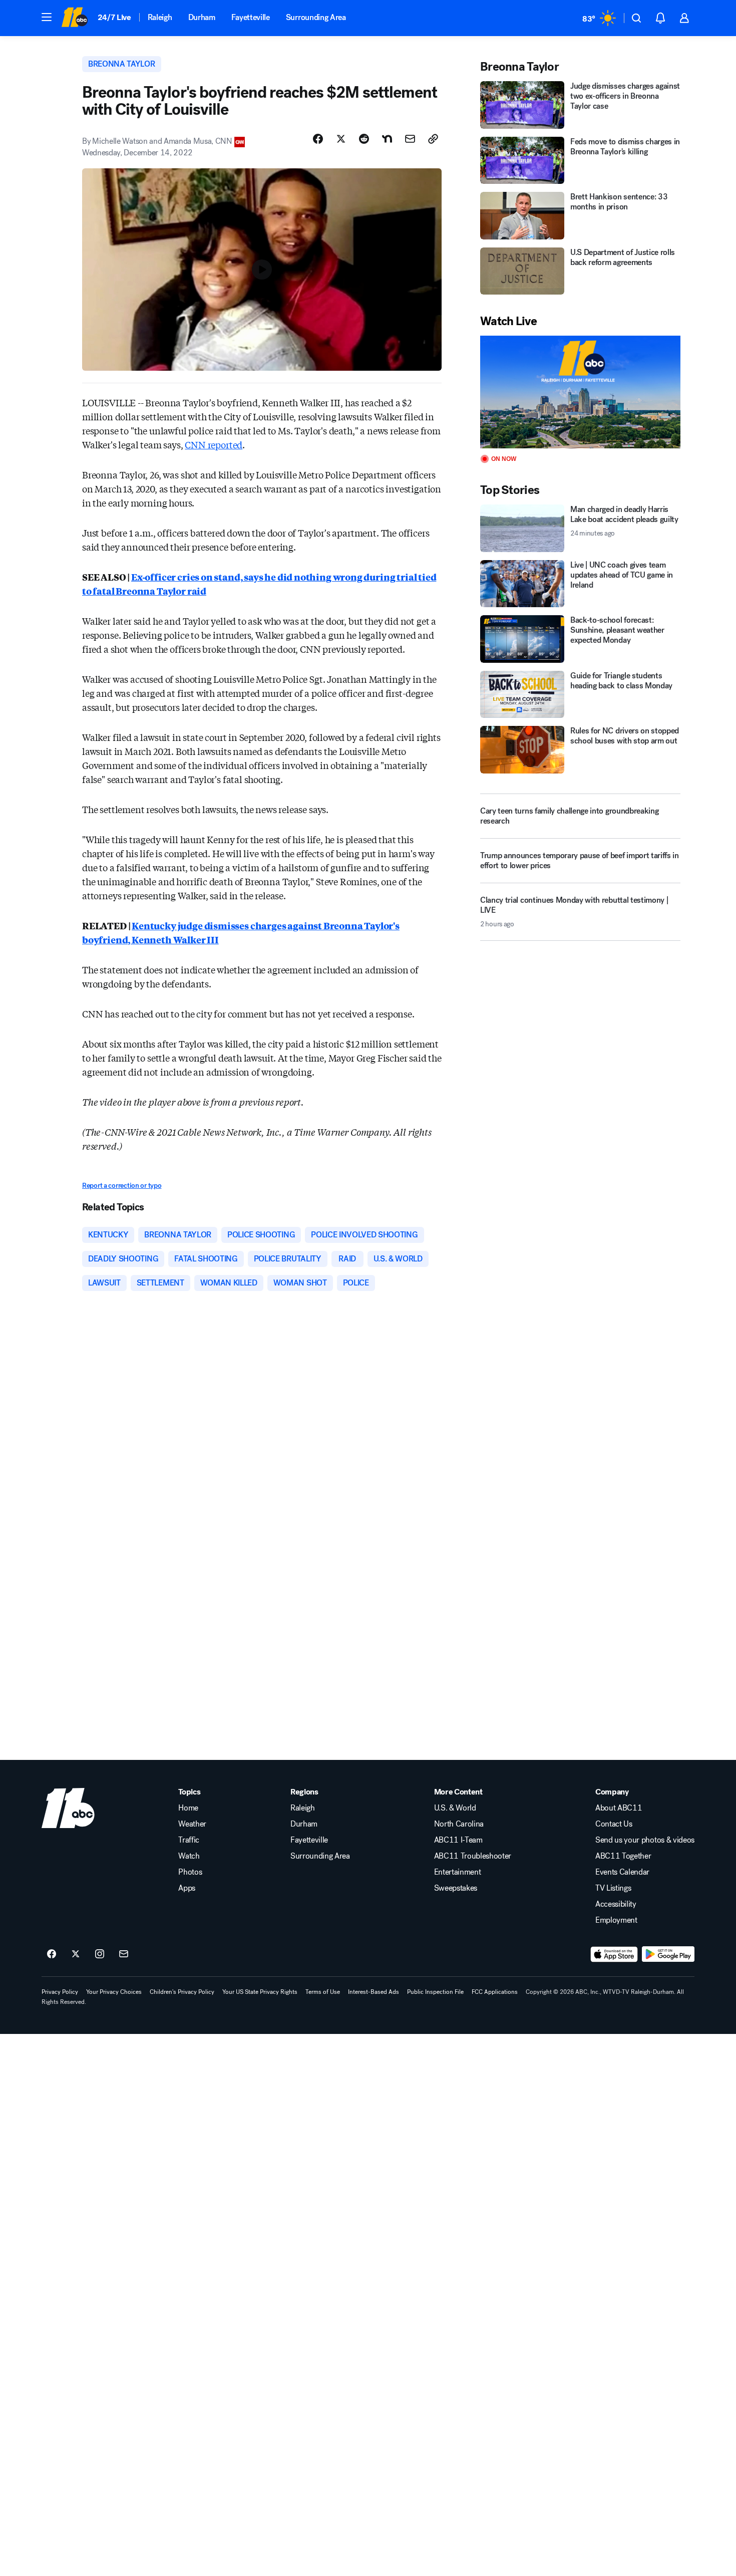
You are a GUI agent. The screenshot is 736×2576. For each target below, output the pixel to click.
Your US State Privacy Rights (260, 1992)
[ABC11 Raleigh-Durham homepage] (74, 18)
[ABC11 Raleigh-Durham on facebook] (52, 1954)
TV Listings (613, 1888)
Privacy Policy (60, 1992)
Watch (189, 1856)
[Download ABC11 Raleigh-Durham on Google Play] (668, 1954)
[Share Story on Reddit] (364, 139)
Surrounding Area (316, 17)
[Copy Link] (433, 139)
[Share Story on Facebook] (318, 139)
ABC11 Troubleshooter (473, 1856)
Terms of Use (323, 1992)
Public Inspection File (435, 1992)
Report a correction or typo (122, 1186)
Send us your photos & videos (645, 1840)
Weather (192, 1824)
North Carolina (459, 1824)
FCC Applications (495, 1992)
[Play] (580, 392)
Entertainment (458, 1872)
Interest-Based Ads (374, 1992)
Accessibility (616, 1904)
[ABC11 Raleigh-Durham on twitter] (76, 1954)
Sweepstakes (456, 1888)
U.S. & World (455, 1808)
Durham (202, 17)
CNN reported (214, 444)
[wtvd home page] (68, 1808)
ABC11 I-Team (458, 1840)
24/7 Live (114, 17)
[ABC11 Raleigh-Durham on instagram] (100, 1954)
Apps (187, 1888)
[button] (47, 17)
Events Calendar (622, 1872)
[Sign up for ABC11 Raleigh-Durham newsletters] (124, 1954)
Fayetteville (251, 17)
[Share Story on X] (341, 139)
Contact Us (614, 1824)
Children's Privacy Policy (182, 1992)
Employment (616, 1920)
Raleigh (160, 17)
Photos (190, 1872)
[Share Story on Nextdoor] (387, 139)
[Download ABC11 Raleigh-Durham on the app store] (614, 1954)
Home (188, 1808)
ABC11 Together (623, 1856)
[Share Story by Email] (410, 139)
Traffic (189, 1840)
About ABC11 (619, 1808)
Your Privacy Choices (114, 1992)
